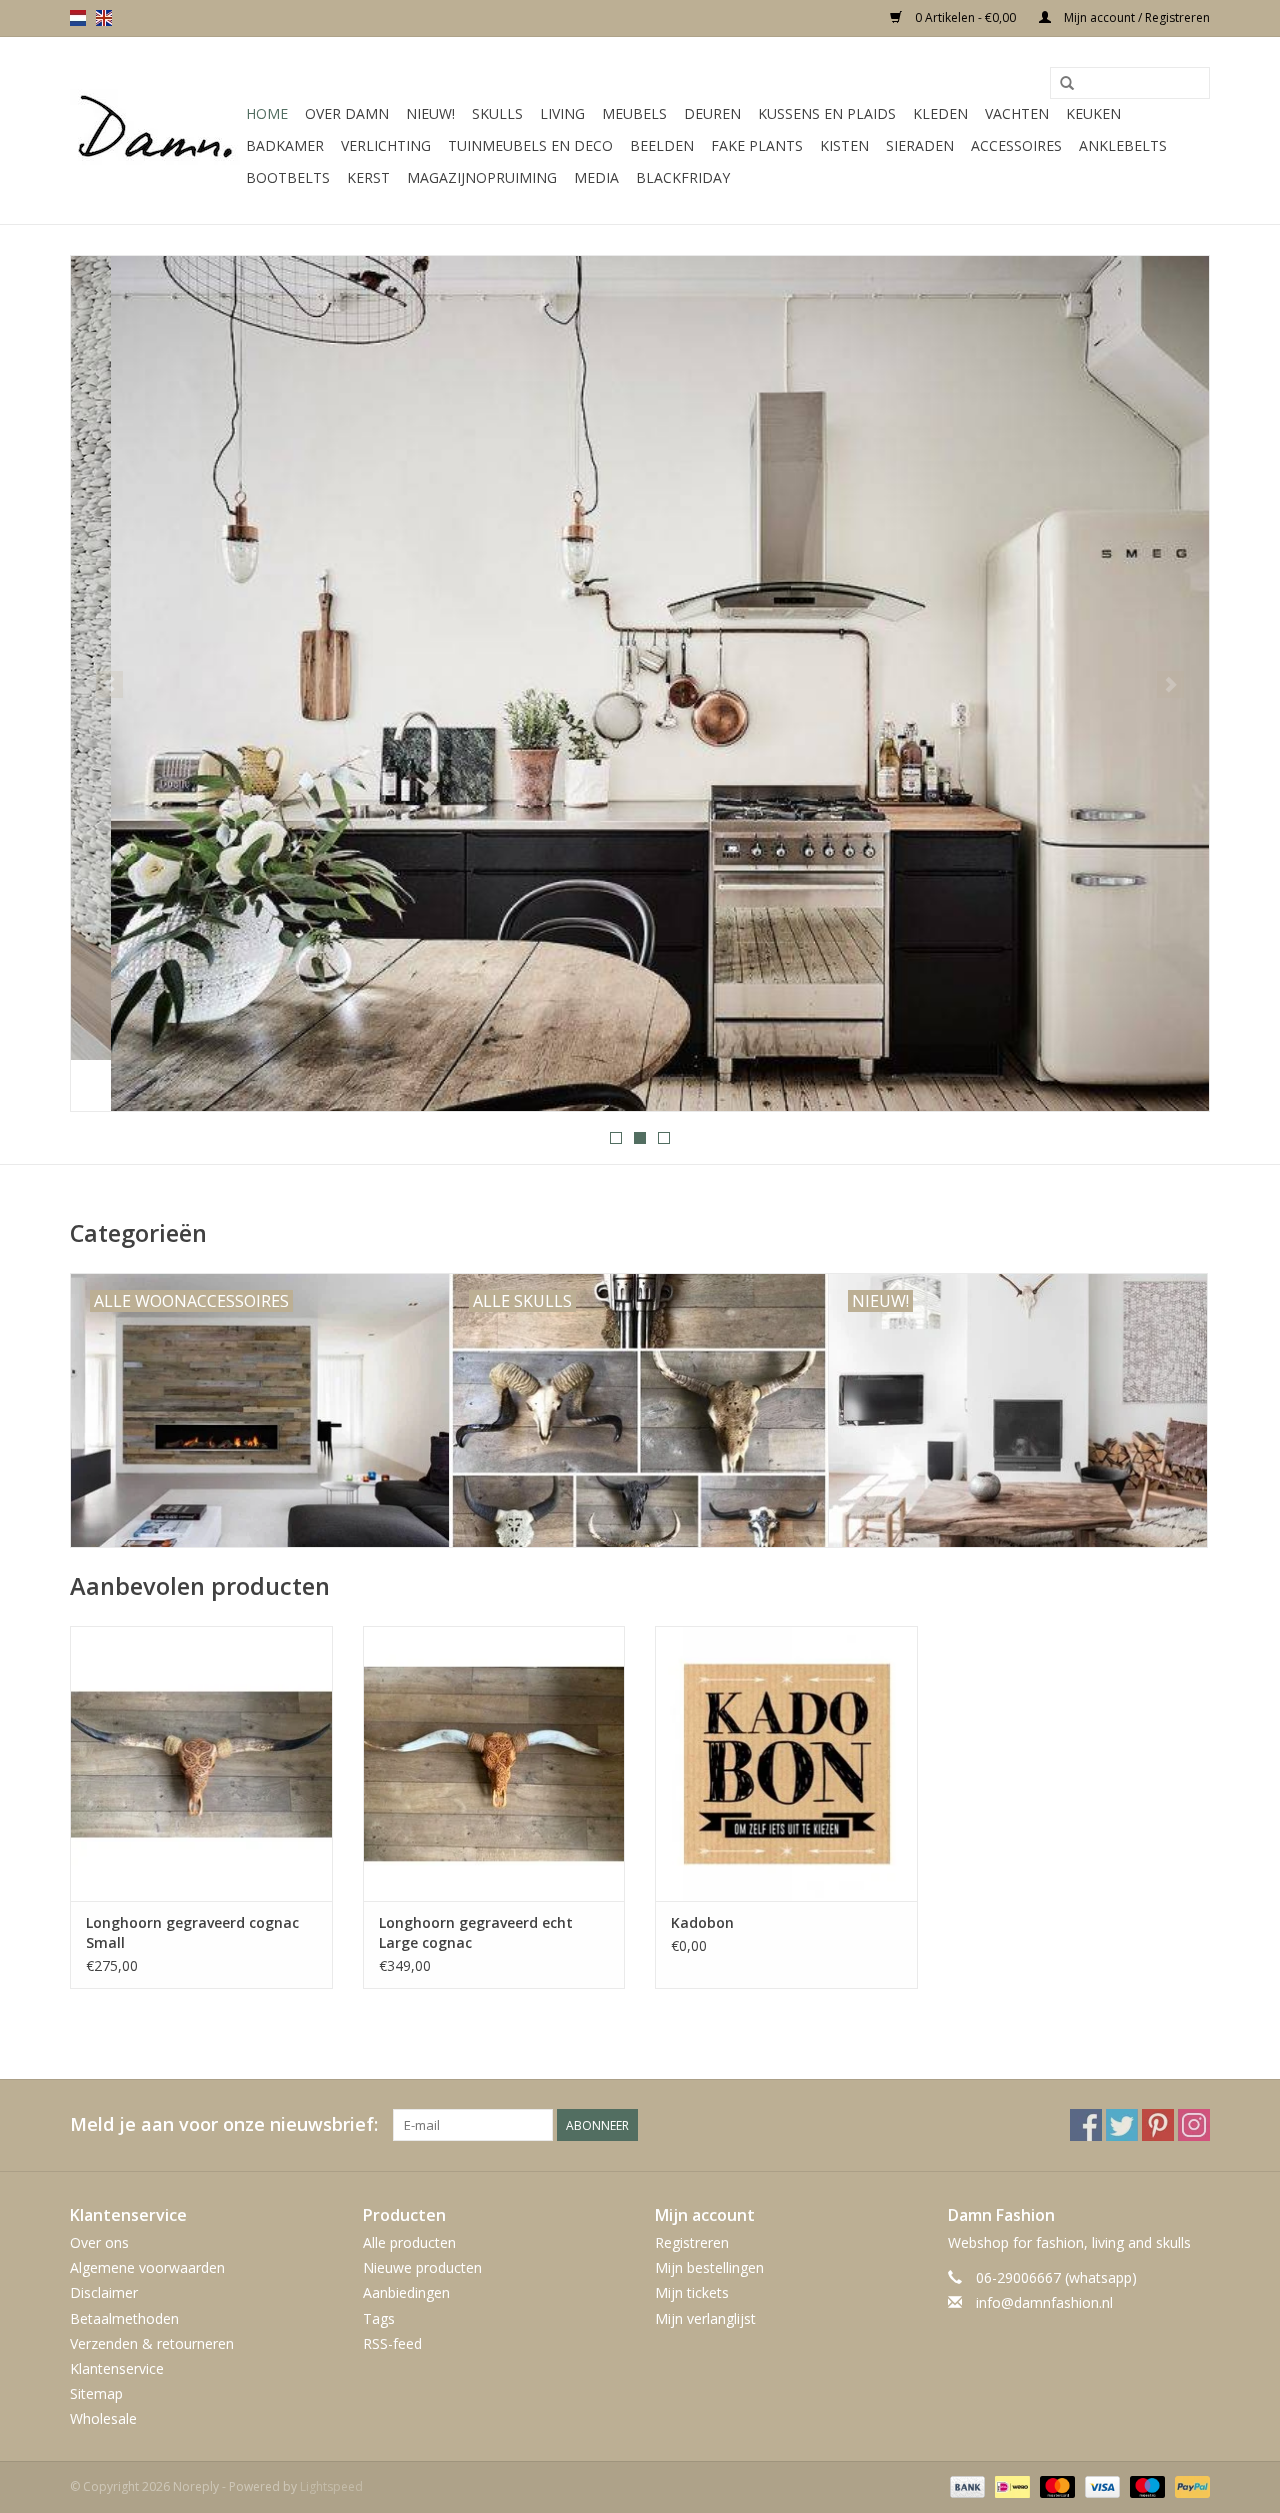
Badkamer (285, 145)
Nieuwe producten (422, 2267)
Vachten (1017, 113)
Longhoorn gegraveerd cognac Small (192, 1932)
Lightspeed (331, 2486)
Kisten (844, 145)
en (104, 18)
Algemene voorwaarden (147, 2267)
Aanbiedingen (406, 2292)
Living (562, 113)
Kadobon (702, 1922)
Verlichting (386, 145)
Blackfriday (683, 177)
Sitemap (96, 2393)
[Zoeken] (1067, 84)
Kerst (368, 177)
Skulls (497, 113)
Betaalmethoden (124, 2318)
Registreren (692, 2242)
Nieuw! (430, 113)
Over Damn (347, 113)
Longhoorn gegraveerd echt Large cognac (476, 1932)
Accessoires (1016, 145)
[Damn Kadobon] (786, 1763)
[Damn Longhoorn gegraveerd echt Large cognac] (494, 1763)
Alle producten (409, 2242)
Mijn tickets (692, 2292)
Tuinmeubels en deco (530, 145)
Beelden (662, 145)
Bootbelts (288, 177)
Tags (379, 2318)
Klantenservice (117, 2368)
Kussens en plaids (827, 113)
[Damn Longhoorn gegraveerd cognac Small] (201, 1763)
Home (267, 113)
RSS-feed (392, 2343)
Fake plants (757, 145)
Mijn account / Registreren (1135, 17)
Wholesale (103, 2418)
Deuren (712, 113)
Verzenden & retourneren (152, 2343)
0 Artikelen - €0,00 (965, 17)
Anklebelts (1123, 145)
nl (78, 18)
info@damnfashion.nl (1044, 2302)
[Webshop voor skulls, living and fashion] (155, 131)
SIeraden (920, 145)
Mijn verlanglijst (705, 2318)
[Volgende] (1170, 684)
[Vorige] (109, 684)
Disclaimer (104, 2292)
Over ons (99, 2242)
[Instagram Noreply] (1194, 2125)
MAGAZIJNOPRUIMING (482, 177)
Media (596, 177)
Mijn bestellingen (709, 2267)
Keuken (1093, 113)
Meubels (634, 113)
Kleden (940, 113)
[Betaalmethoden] (965, 2486)
